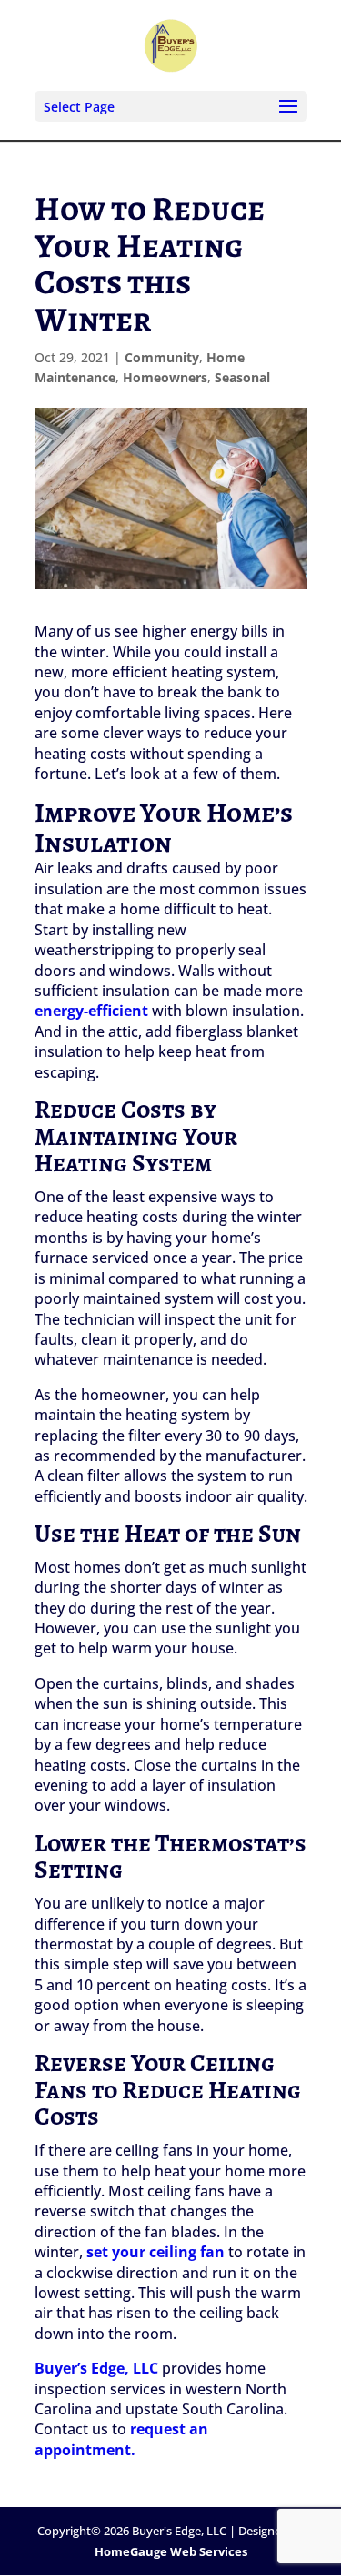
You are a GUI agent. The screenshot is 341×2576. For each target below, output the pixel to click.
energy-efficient (91, 1011)
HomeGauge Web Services (171, 2551)
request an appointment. (121, 2439)
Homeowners (165, 377)
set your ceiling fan (155, 2252)
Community (162, 357)
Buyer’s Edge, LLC (96, 2368)
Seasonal (242, 377)
